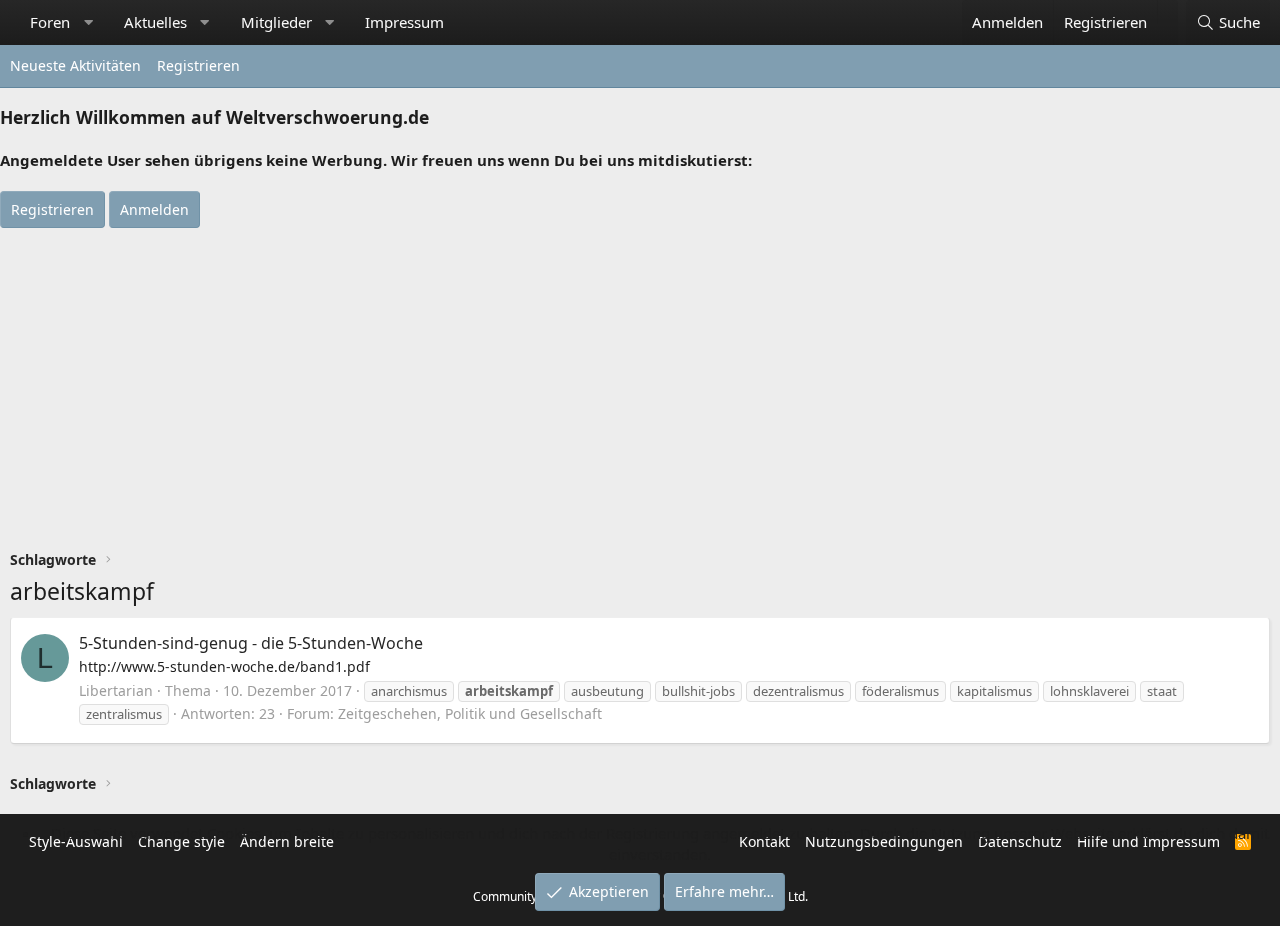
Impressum (404, 22)
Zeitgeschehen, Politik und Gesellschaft (470, 713)
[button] (88, 22)
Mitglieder (276, 22)
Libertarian (116, 690)
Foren (50, 22)
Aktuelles (155, 22)
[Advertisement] (640, 378)
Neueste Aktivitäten (75, 65)
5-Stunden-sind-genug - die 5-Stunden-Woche (251, 643)
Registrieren (198, 65)
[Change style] (1167, 12)
